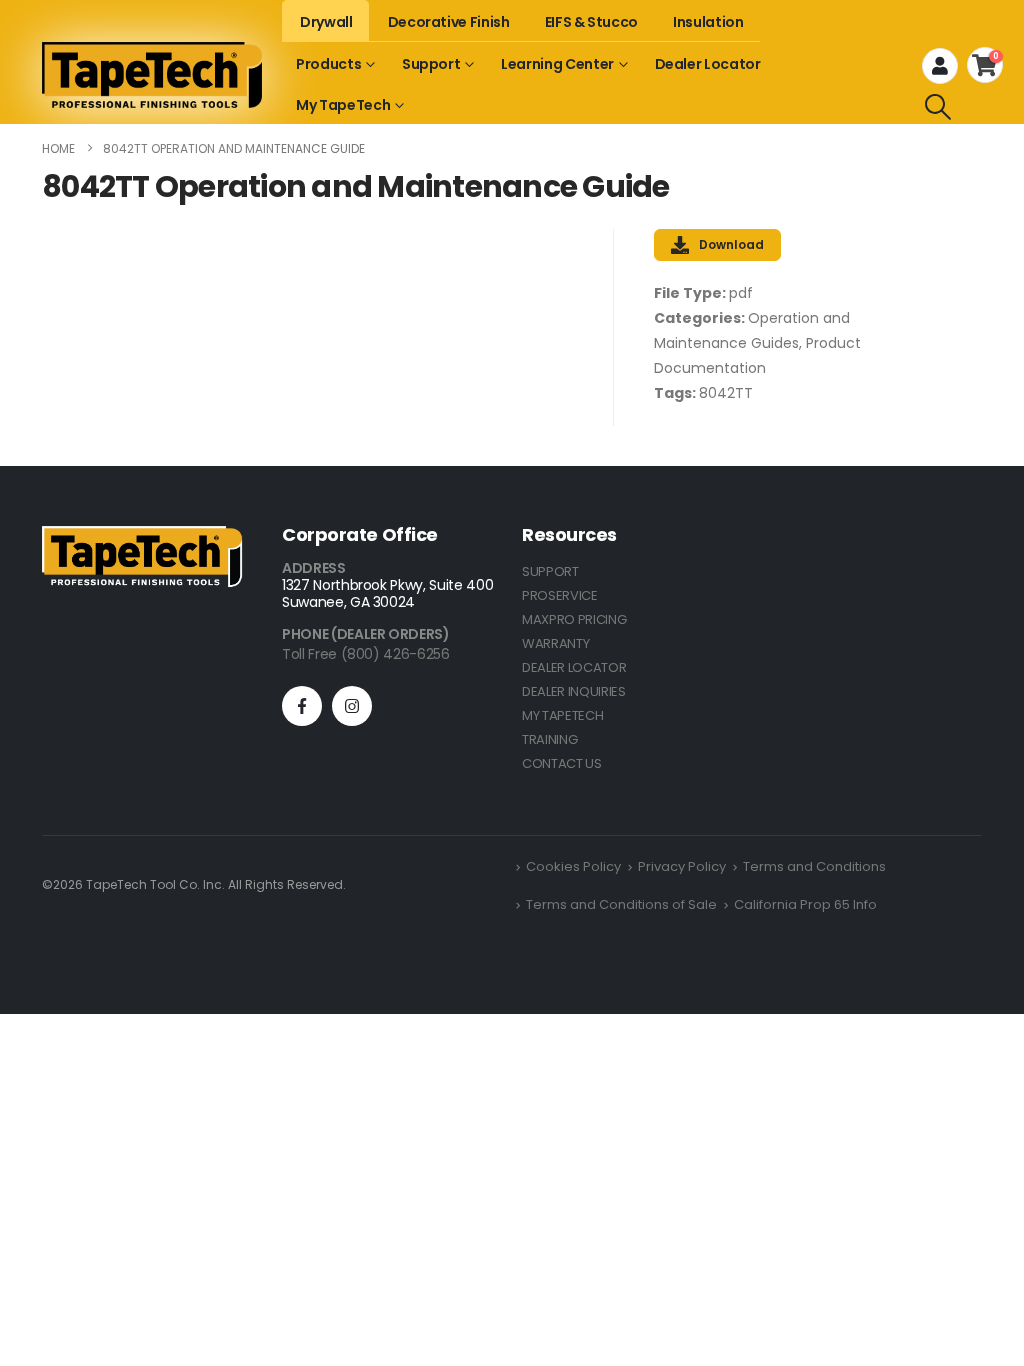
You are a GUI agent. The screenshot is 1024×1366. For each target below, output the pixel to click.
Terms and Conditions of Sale (621, 904)
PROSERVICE (560, 595)
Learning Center (557, 64)
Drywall (326, 22)
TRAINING (549, 739)
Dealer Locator (708, 64)
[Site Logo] (152, 75)
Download (731, 244)
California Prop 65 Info (805, 904)
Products (328, 64)
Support (431, 64)
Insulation (708, 22)
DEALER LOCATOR (574, 667)
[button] (937, 107)
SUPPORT (550, 571)
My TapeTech (343, 105)
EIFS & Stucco (591, 22)
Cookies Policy (573, 866)
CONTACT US (562, 763)
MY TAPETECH (562, 715)
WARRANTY (555, 643)
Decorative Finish (449, 22)
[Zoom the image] (142, 537)
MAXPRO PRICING (574, 619)
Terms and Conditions (814, 866)
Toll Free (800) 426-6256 (366, 654)
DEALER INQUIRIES (574, 691)
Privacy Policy (682, 866)
